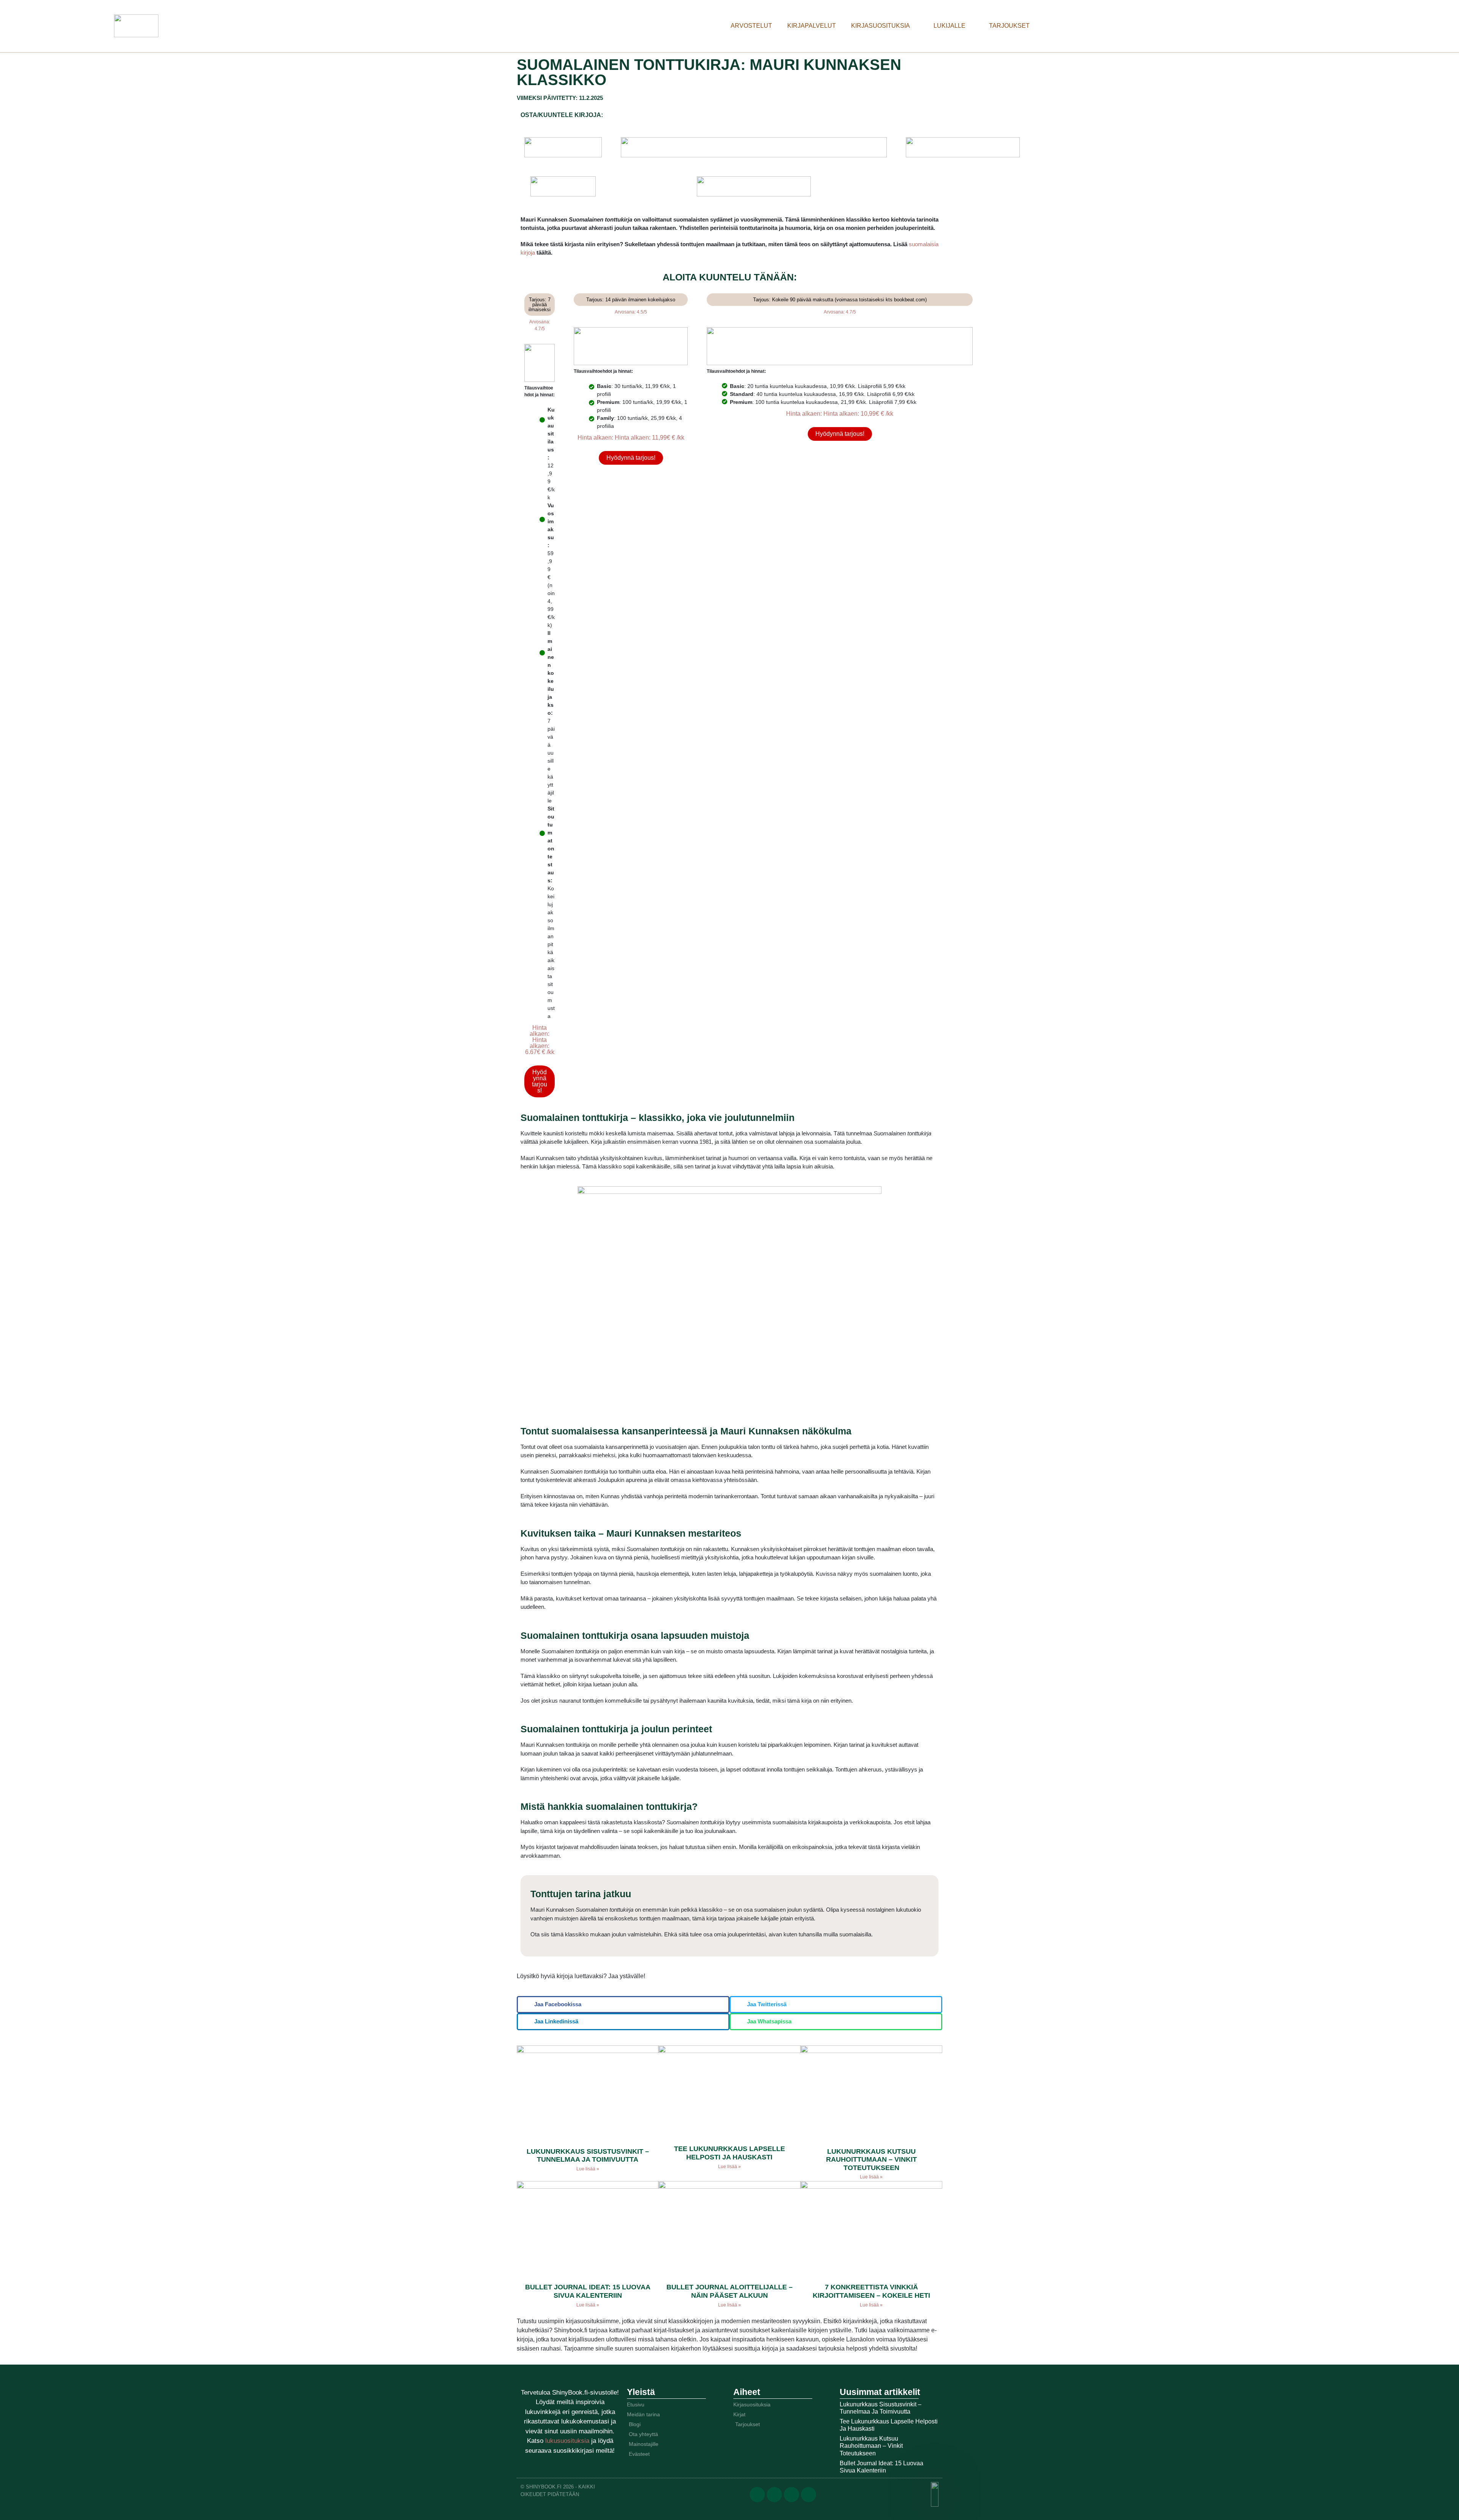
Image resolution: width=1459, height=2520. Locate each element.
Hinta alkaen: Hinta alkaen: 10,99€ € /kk (840, 414)
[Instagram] (791, 2495)
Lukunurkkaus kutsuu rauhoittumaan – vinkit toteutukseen (871, 2160)
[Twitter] (774, 2495)
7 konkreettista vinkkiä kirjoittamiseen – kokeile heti (871, 2291)
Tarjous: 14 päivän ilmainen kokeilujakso (631, 300)
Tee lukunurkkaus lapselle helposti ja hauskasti (729, 2153)
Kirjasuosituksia (881, 26)
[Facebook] (757, 2495)
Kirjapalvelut (812, 26)
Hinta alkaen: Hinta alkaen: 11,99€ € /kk (631, 438)
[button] (623, 2005)
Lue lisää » (588, 2169)
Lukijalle (949, 26)
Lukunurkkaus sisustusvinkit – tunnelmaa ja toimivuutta (588, 2156)
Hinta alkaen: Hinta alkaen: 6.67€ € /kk (540, 1040)
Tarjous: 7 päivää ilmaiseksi (540, 305)
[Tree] (809, 2495)
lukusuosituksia (568, 2441)
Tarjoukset (1009, 26)
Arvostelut (751, 26)
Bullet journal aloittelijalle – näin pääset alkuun (729, 2291)
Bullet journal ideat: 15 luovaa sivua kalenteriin (588, 2291)
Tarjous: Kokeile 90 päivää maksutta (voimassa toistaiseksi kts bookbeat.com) (840, 300)
